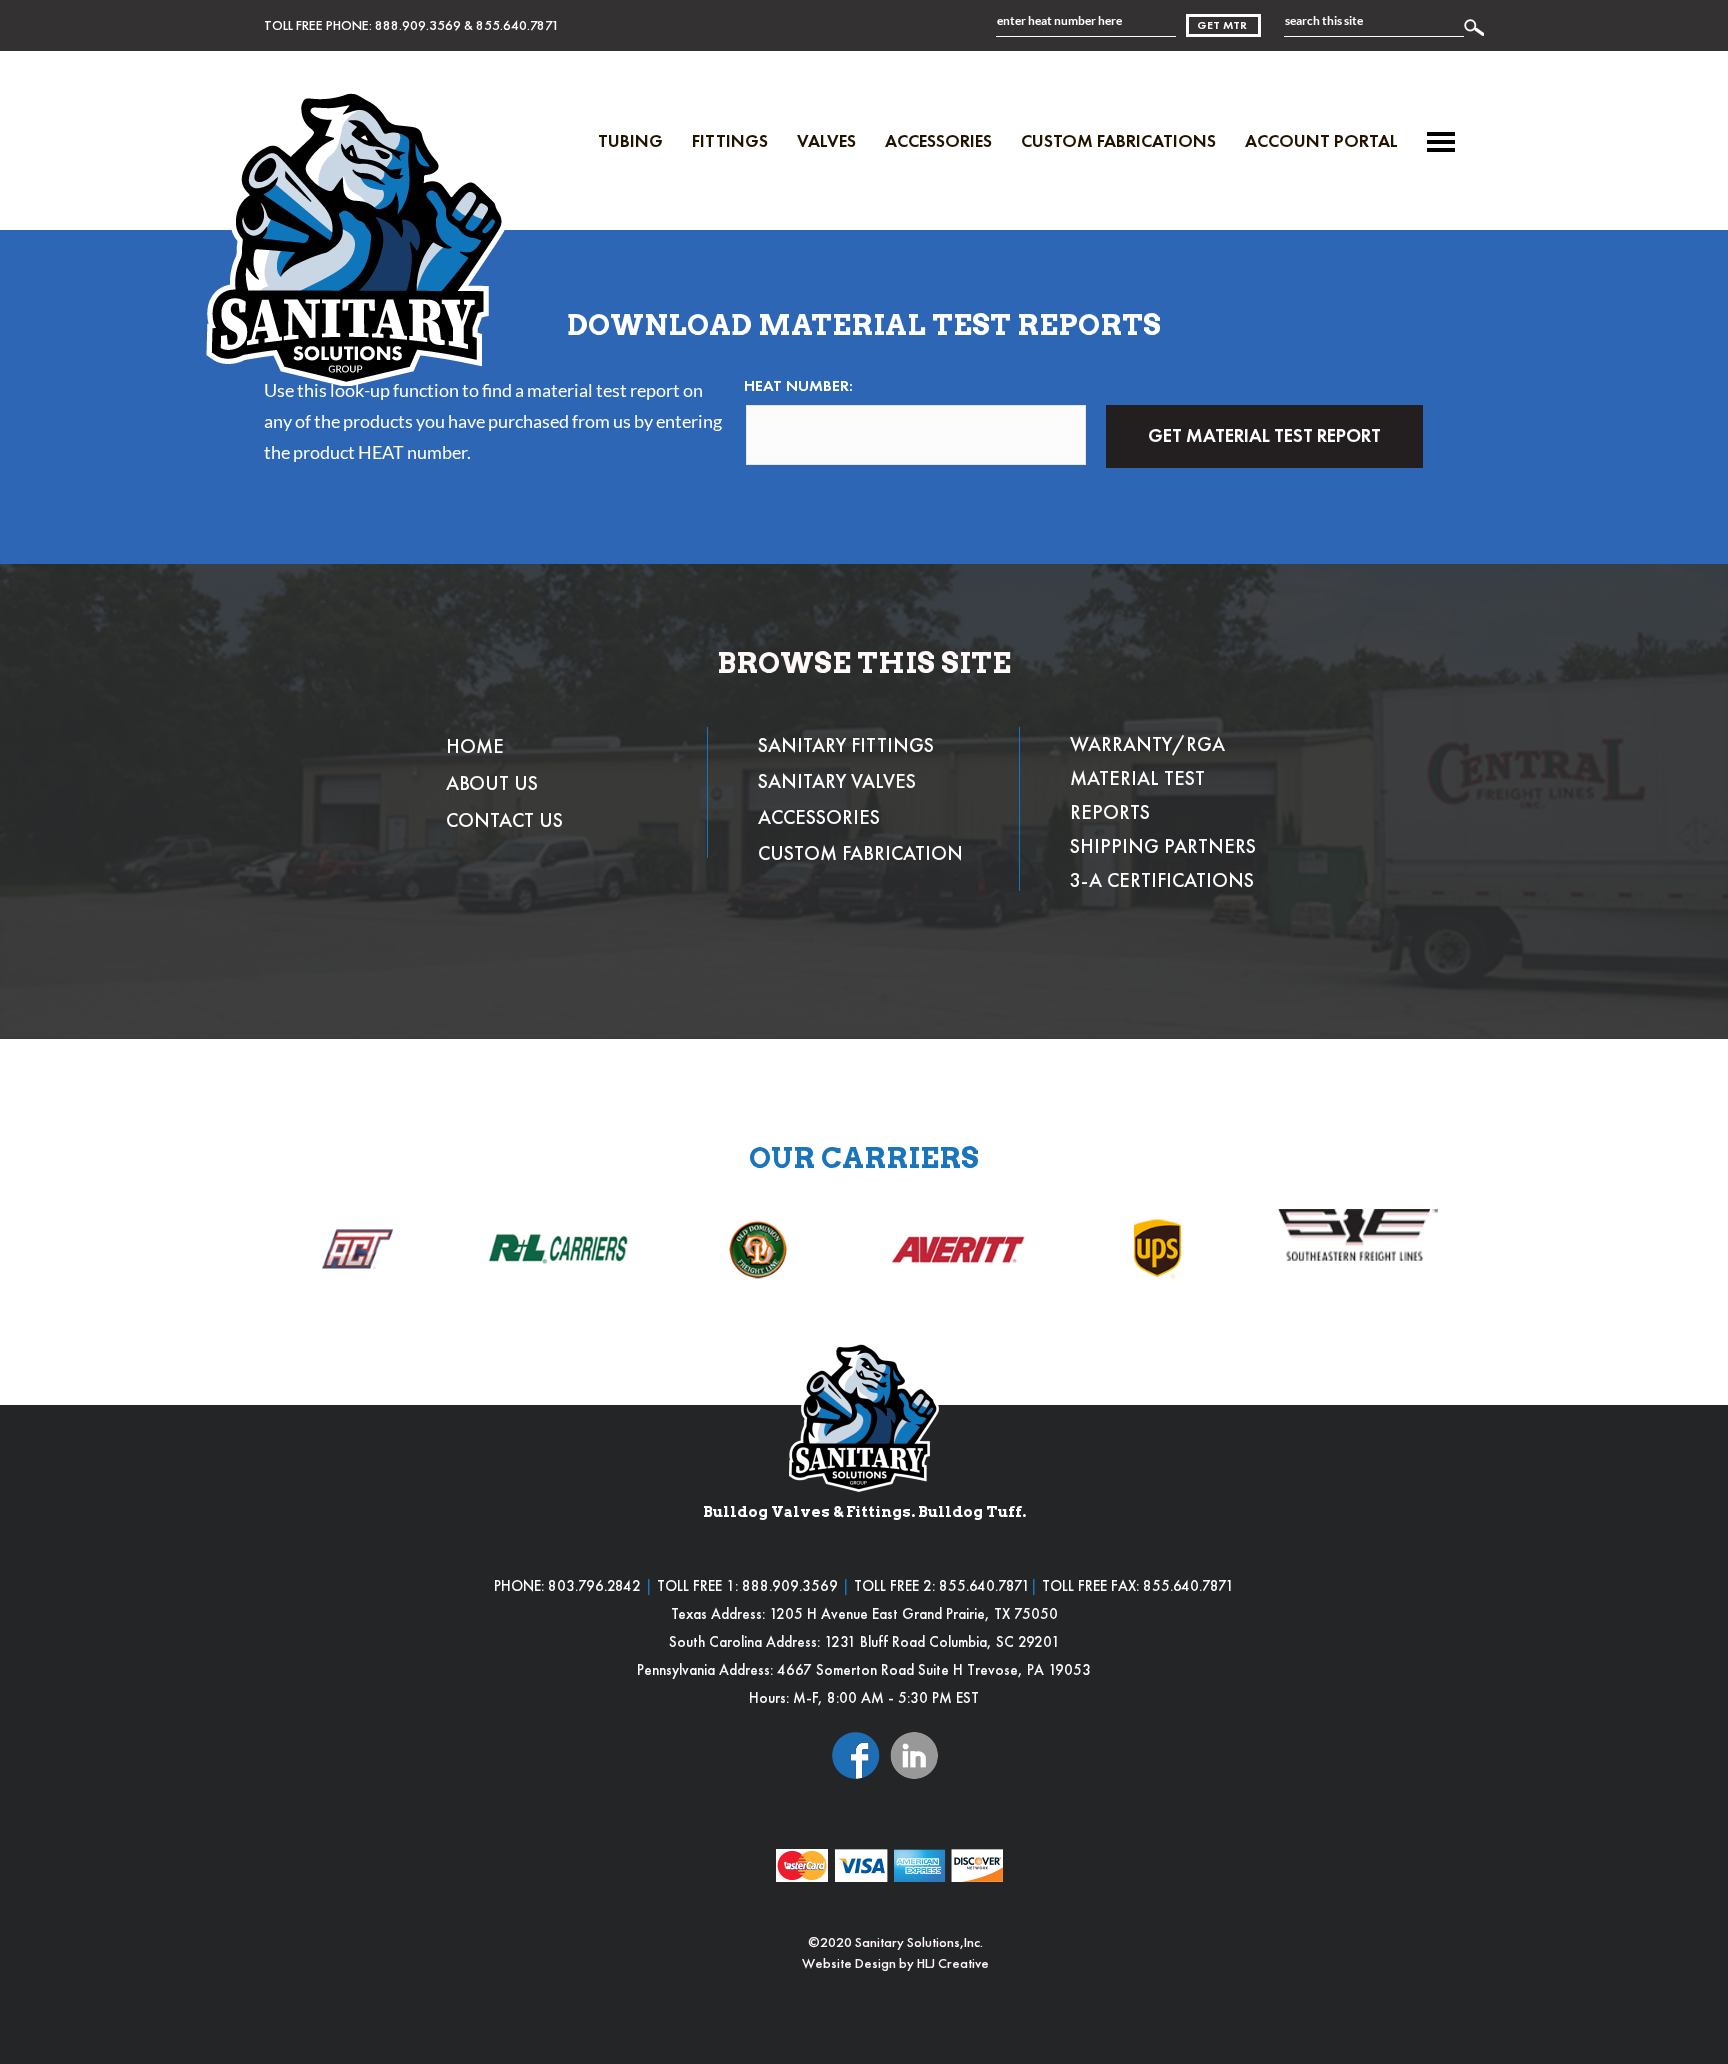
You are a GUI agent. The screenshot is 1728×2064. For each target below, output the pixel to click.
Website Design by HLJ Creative (895, 1963)
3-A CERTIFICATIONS (1162, 880)
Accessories (938, 140)
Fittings (730, 140)
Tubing (630, 140)
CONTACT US (504, 820)
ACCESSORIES (819, 817)
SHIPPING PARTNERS (1163, 846)
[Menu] (1441, 142)
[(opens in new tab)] (856, 1753)
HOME (475, 746)
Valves (826, 140)
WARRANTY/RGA (1147, 744)
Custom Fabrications (1118, 140)
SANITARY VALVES (837, 781)
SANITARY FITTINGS (846, 745)
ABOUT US (492, 783)
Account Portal (1321, 140)
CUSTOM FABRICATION (860, 853)
